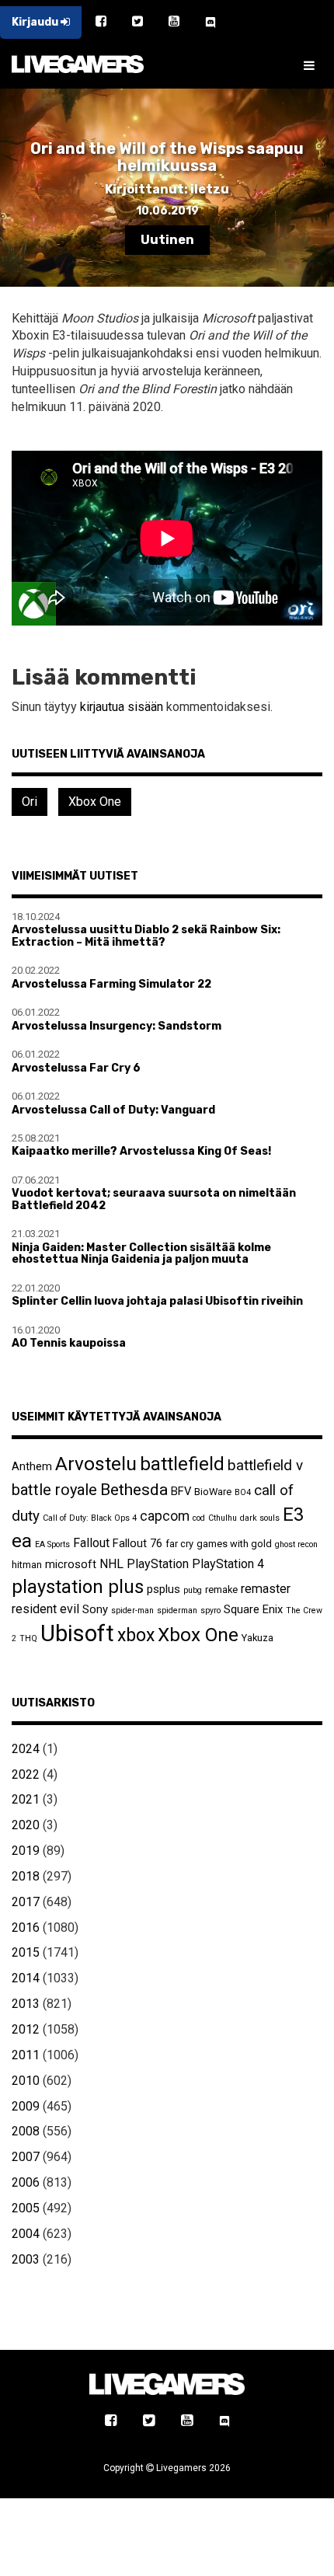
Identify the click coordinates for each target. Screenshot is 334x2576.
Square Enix (253, 1609)
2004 (26, 2234)
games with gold (234, 1544)
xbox (136, 1635)
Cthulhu (223, 1518)
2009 (26, 2106)
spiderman (177, 1610)
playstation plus (78, 1587)
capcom (165, 1516)
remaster (266, 1589)
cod (199, 1518)
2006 (26, 2182)
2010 (26, 2081)
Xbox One (95, 802)
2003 (26, 2259)
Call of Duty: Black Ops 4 (90, 1518)
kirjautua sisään (122, 707)
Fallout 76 (137, 1543)
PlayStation (158, 1564)
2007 (26, 2157)
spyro (210, 1610)
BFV (181, 1491)
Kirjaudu (36, 22)
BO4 (243, 1492)
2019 (26, 1851)
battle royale (54, 1490)
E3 (293, 1515)
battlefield (182, 1464)
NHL (111, 1564)
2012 (26, 2029)
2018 (26, 1876)
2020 (26, 1825)
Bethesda (134, 1489)
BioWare (213, 1492)
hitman (27, 1565)
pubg (193, 1590)
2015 (26, 1952)
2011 (26, 2055)
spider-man (132, 1610)
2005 (26, 2208)
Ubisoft (77, 1633)
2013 (26, 2004)
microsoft (71, 1564)
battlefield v (265, 1465)
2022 (26, 1774)
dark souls (260, 1518)
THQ (28, 1638)
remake (221, 1590)
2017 (26, 1902)
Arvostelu (96, 1464)
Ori (30, 802)
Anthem (32, 1466)
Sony (95, 1609)
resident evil (45, 1609)
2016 (26, 1928)
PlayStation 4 (228, 1564)
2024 (26, 1749)
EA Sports (52, 1544)
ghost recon (296, 1544)
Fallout (91, 1543)
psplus (164, 1589)
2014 (26, 1978)
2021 (26, 1799)
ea (22, 1541)
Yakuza (257, 1638)
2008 (26, 2131)
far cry (179, 1544)
